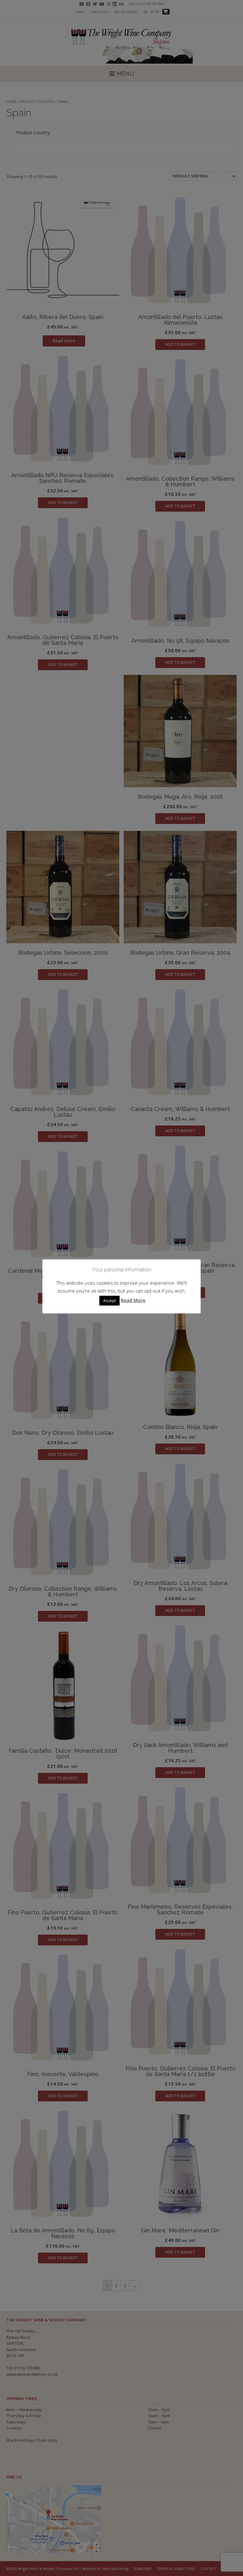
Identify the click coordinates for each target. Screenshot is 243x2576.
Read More (133, 1300)
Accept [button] (109, 1300)
